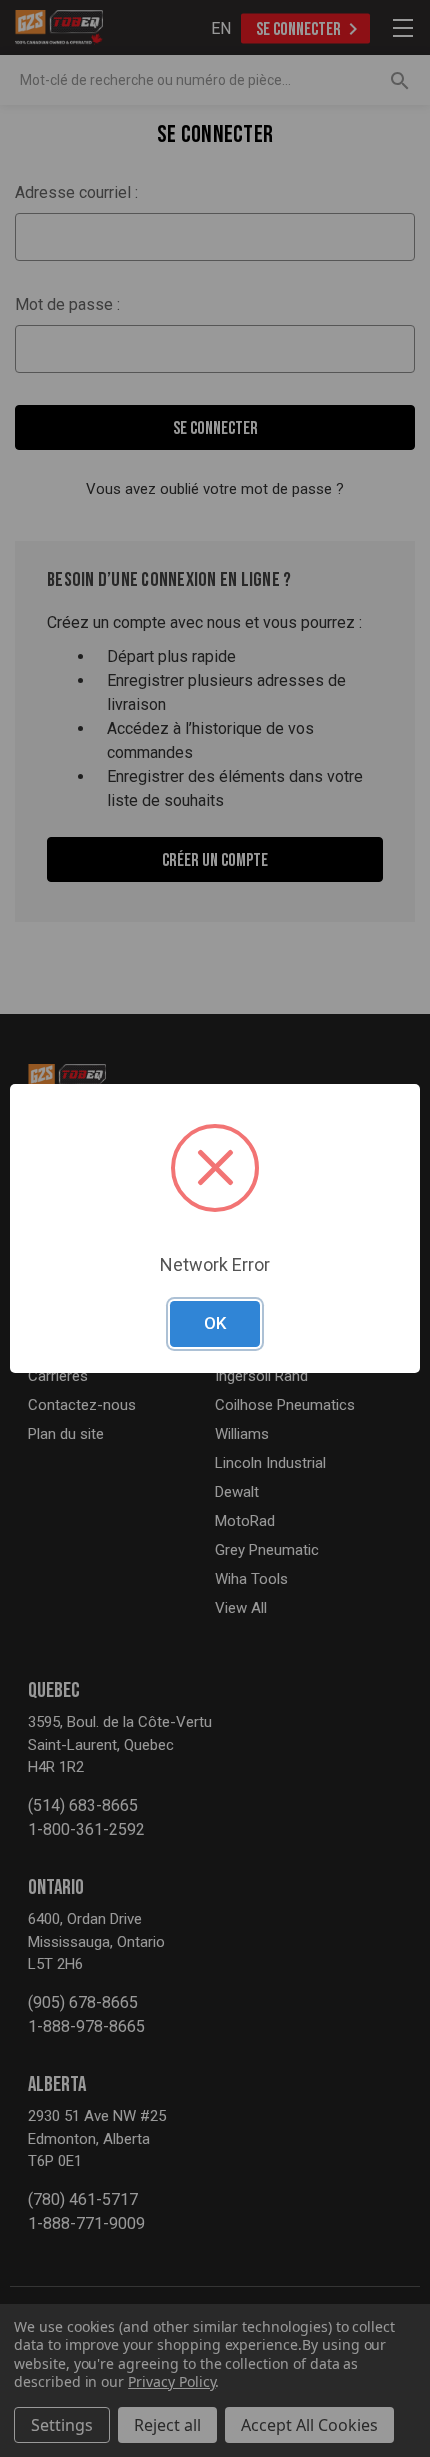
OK (215, 1323)
